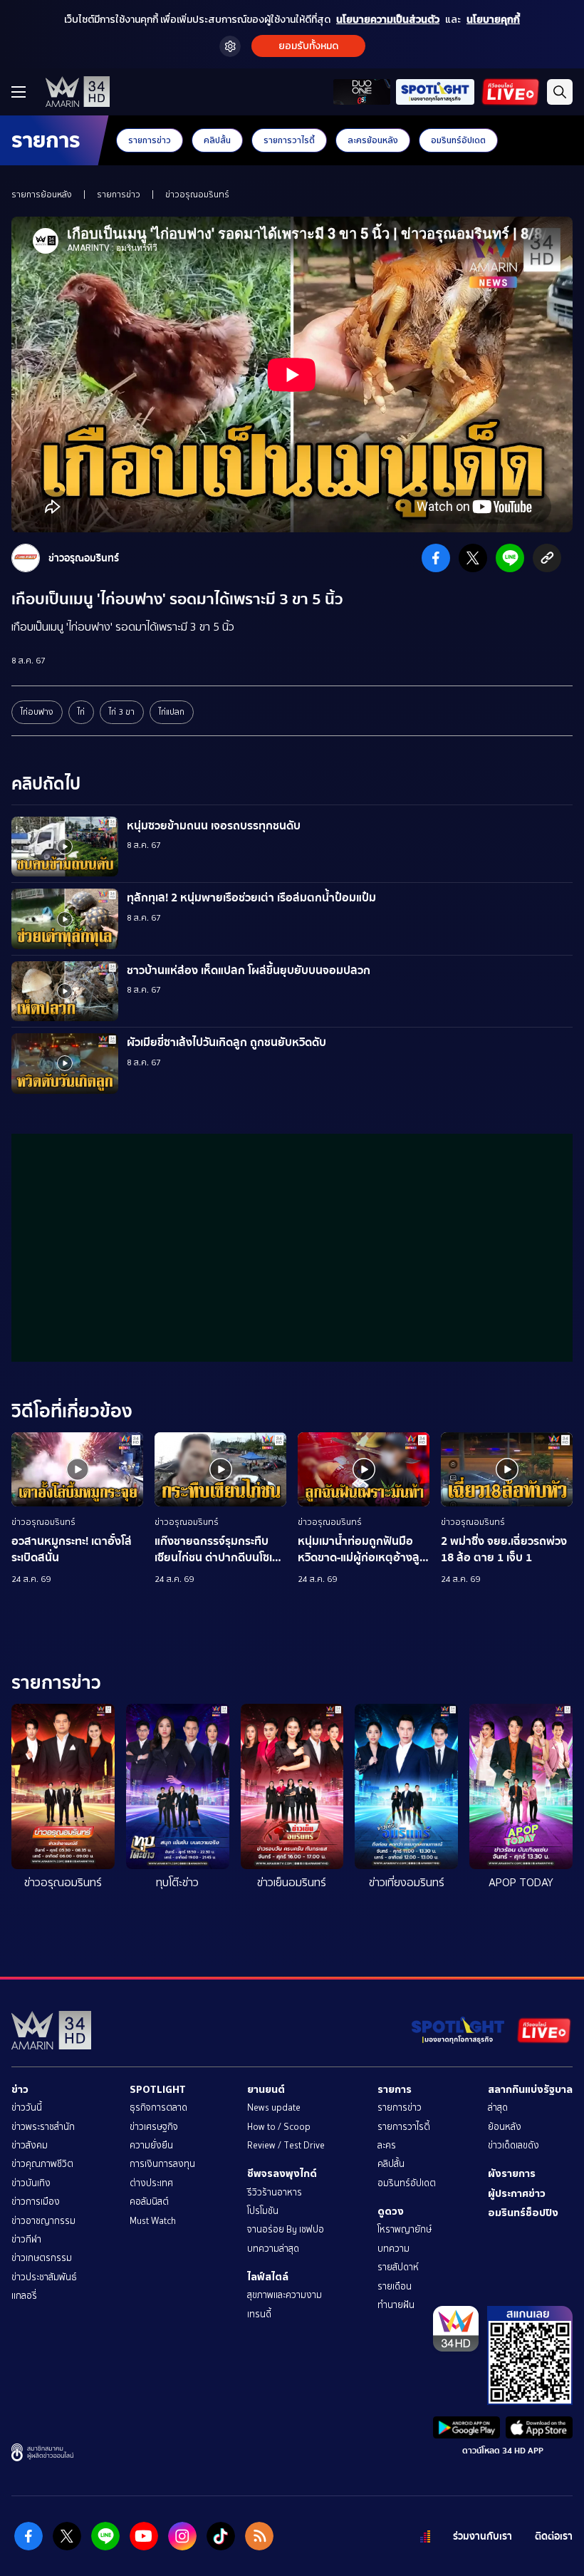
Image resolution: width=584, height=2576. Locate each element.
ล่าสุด (498, 2107)
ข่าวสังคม (30, 2145)
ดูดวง (391, 2211)
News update (274, 2107)
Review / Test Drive (286, 2145)
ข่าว (20, 2089)
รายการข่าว (150, 140)
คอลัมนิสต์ (149, 2202)
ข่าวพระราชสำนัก (43, 2127)
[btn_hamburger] (19, 92)
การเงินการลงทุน (162, 2164)
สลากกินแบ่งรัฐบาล (530, 2089)
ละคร (387, 2145)
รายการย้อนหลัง (42, 195)
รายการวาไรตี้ (289, 140)
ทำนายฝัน (396, 2305)
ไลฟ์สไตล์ (268, 2277)
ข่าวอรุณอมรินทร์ (197, 195)
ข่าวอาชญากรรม (43, 2221)
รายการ (395, 2089)
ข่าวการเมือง (36, 2202)
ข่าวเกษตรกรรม (42, 2258)
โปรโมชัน (263, 2211)
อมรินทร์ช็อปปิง (523, 2213)
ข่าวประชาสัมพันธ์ (44, 2277)
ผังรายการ (512, 2173)
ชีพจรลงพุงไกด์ (282, 2173)
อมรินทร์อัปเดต (458, 140)
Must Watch (153, 2221)
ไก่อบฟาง (37, 712)
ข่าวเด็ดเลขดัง (513, 2145)
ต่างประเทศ (151, 2183)
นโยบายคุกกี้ (493, 20)
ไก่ (81, 712)
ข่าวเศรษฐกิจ (154, 2127)
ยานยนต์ (266, 2089)
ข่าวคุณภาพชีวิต (42, 2164)
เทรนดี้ (259, 2314)
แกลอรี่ (24, 2296)
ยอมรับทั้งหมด (308, 46)
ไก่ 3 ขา (122, 712)
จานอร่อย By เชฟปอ (286, 2229)
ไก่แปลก (172, 712)
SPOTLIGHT (158, 2089)
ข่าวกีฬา (26, 2239)
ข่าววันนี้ (27, 2107)
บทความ (393, 2249)
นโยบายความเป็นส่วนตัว (388, 20)
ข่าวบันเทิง (31, 2183)
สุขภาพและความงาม (285, 2295)
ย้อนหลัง (505, 2127)
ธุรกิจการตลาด (158, 2107)
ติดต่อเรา (554, 2536)
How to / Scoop (279, 2127)
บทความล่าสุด (273, 2249)
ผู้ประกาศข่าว (517, 2193)
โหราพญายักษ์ (405, 2229)
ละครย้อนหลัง (373, 140)
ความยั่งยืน (151, 2145)
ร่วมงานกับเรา (483, 2536)
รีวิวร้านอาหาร (275, 2192)
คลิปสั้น (217, 140)
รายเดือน (395, 2286)
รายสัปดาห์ (398, 2267)
